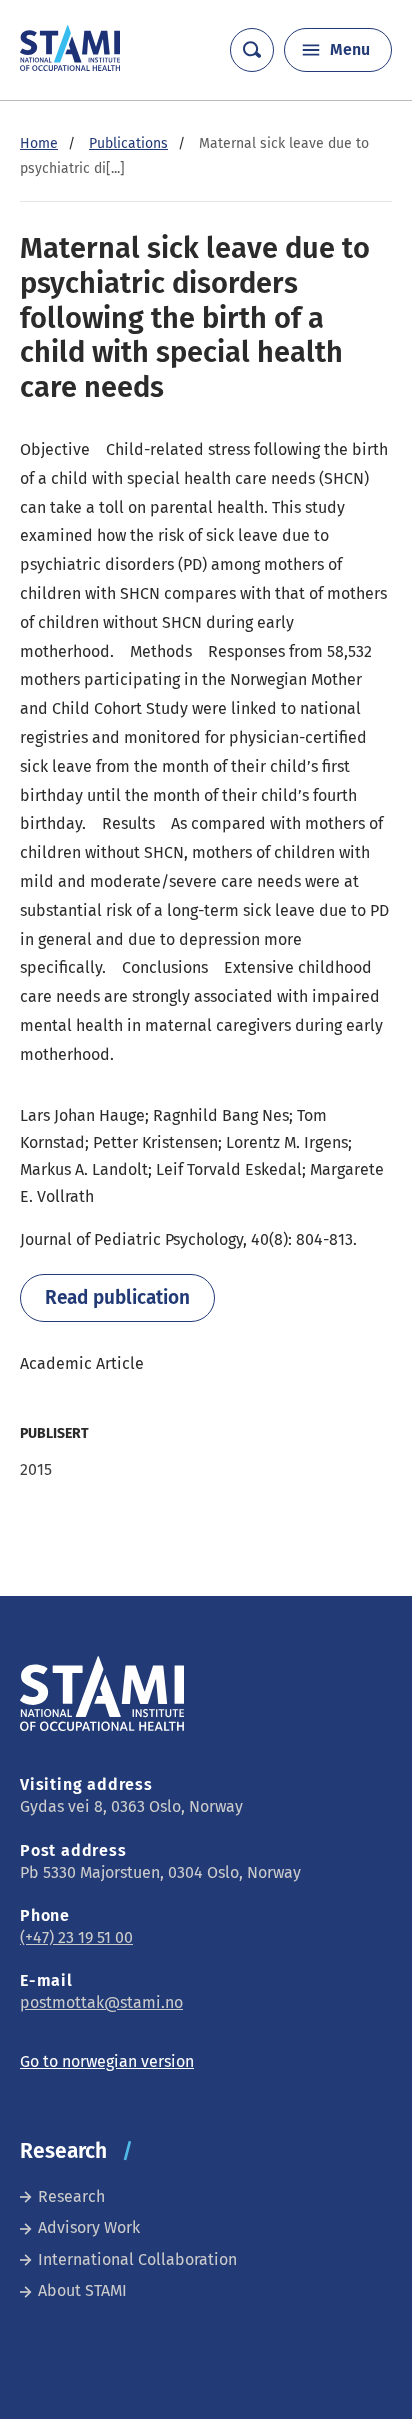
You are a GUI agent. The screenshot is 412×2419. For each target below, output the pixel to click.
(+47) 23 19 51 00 (76, 1937)
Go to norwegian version (107, 2061)
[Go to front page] (70, 65)
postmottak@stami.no (101, 2002)
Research (71, 2196)
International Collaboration (137, 2259)
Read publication (117, 1297)
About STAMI (82, 2290)
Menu (350, 49)
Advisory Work (89, 2227)
